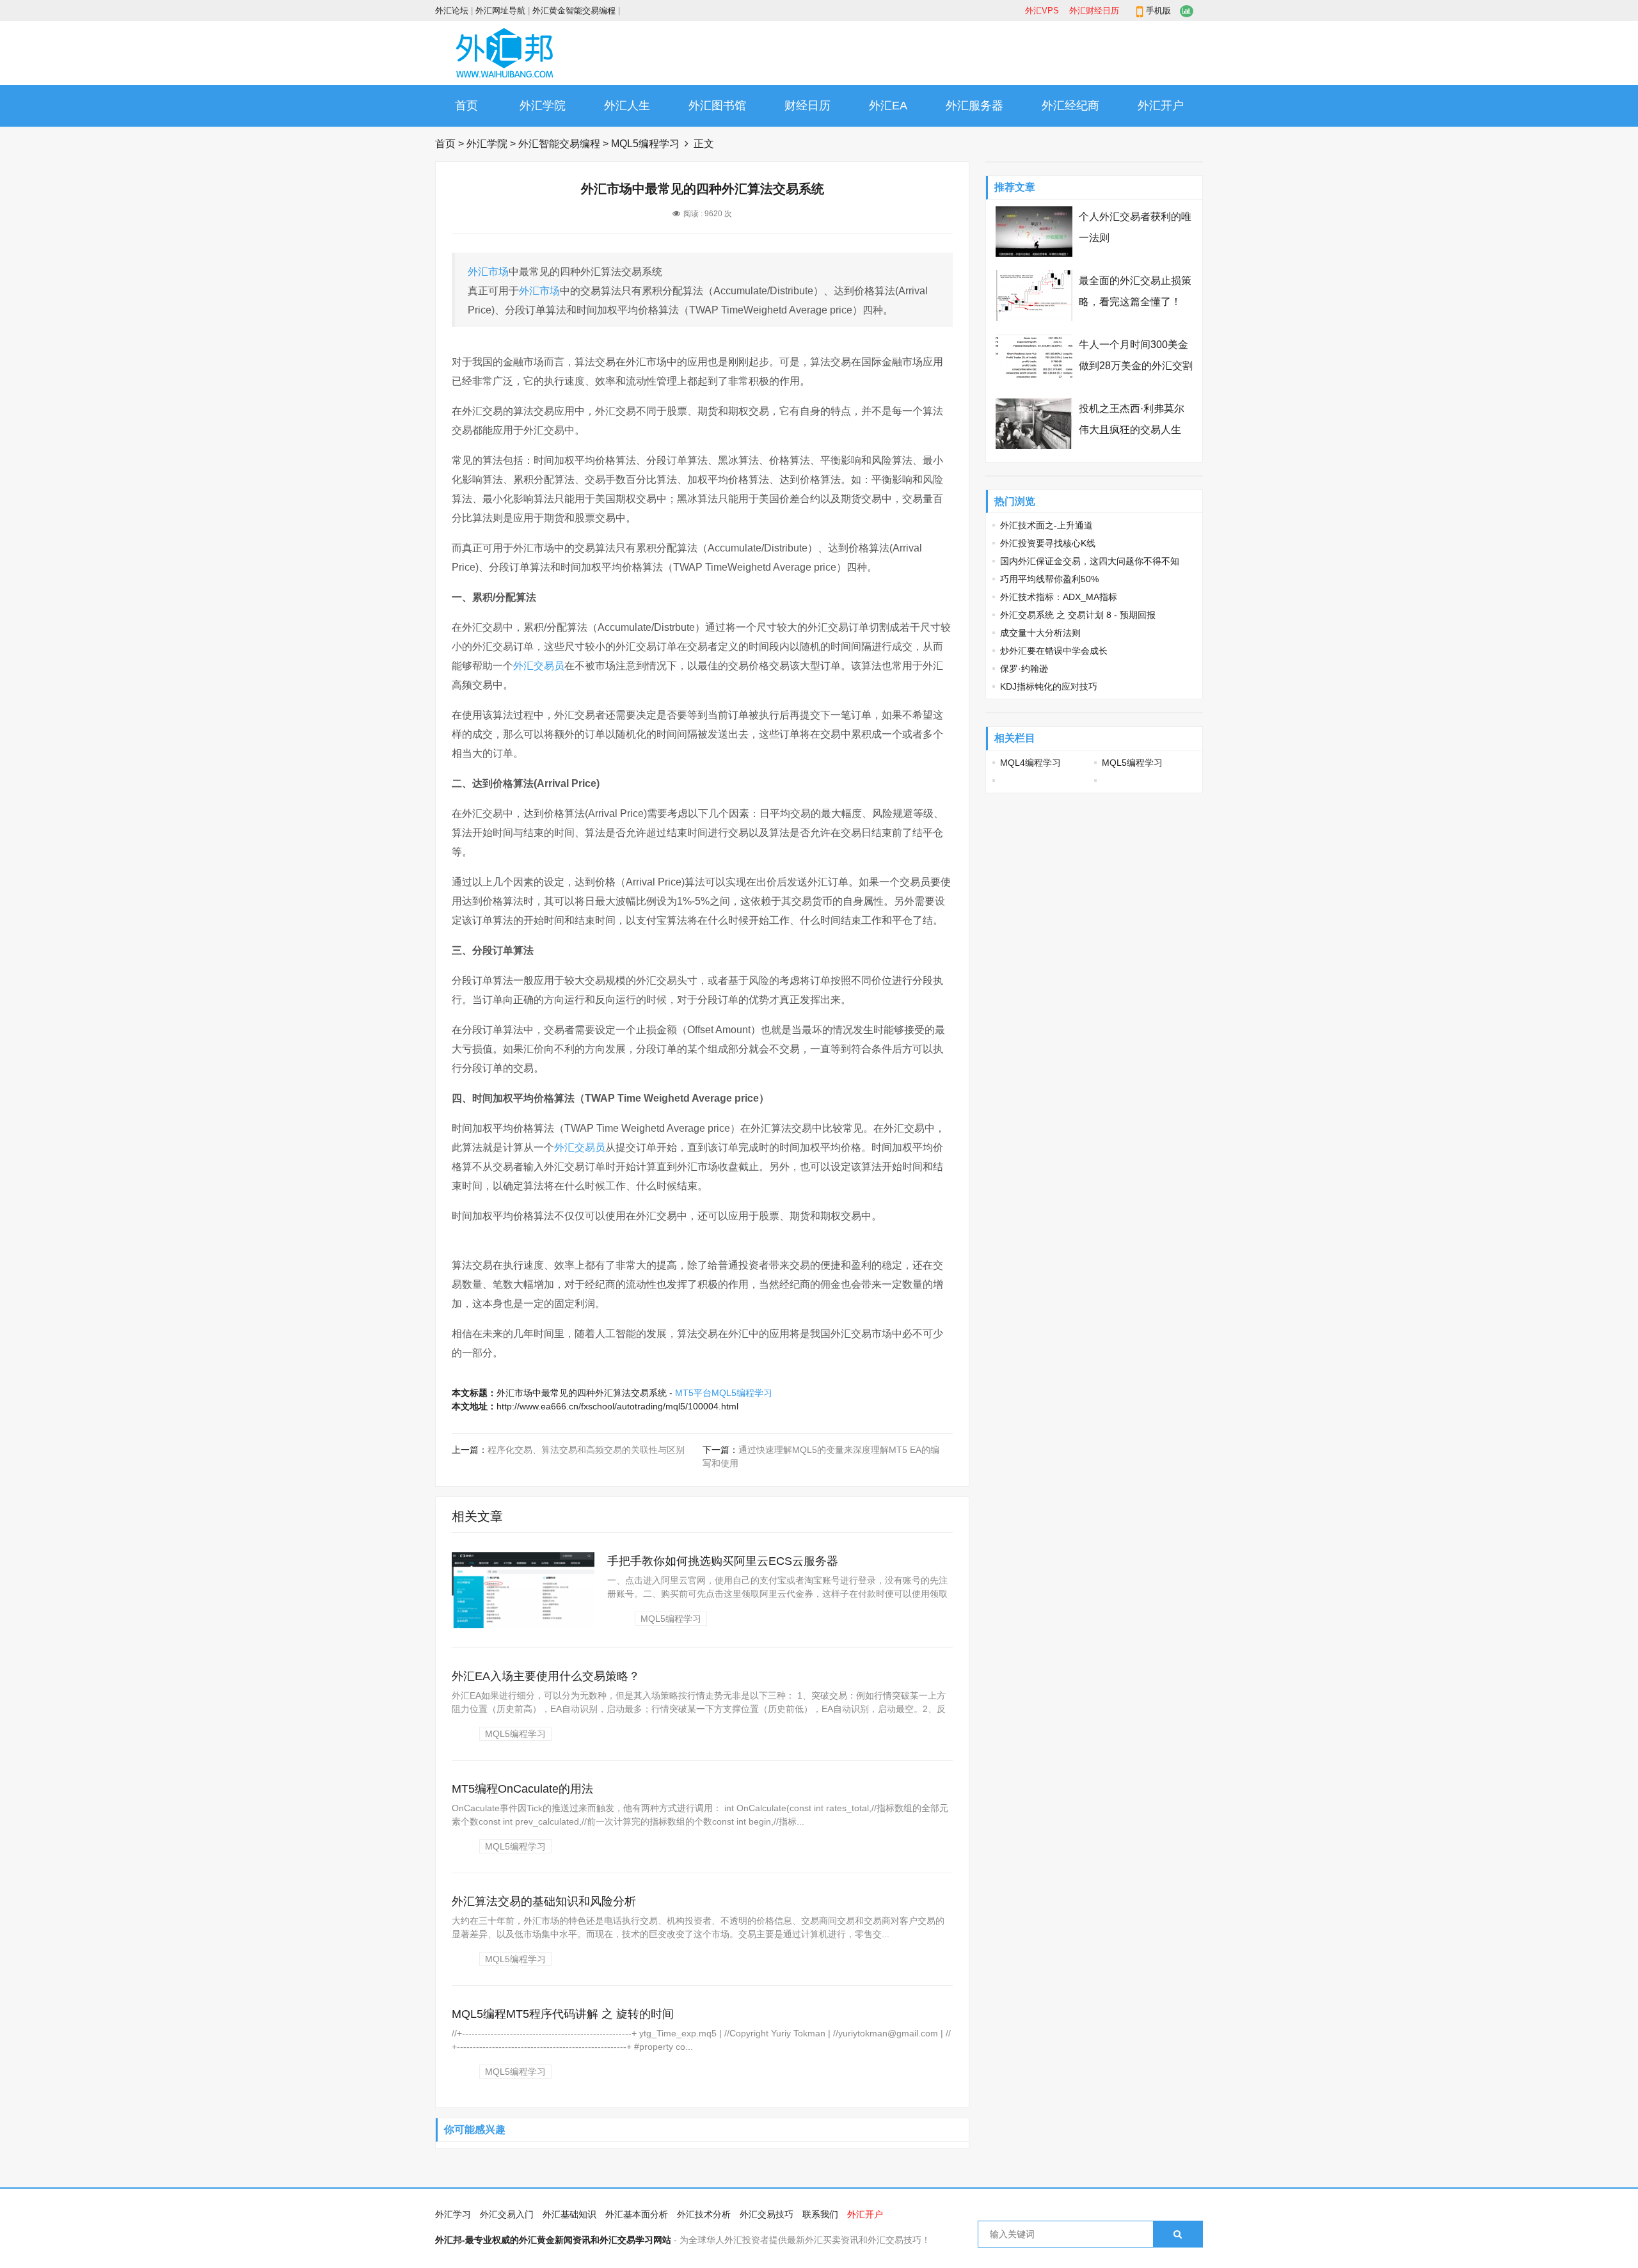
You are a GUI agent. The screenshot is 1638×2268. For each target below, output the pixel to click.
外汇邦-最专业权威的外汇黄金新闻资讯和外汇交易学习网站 (553, 2240)
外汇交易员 (539, 666)
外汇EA (888, 106)
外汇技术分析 (704, 2214)
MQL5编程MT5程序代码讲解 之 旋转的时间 (563, 2014)
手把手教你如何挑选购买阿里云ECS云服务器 (723, 1561)
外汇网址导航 (500, 11)
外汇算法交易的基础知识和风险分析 (544, 1901)
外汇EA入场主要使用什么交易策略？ (546, 1676)
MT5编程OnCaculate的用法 (522, 1789)
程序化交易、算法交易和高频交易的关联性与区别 (586, 1450)
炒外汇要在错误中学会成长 (1054, 651)
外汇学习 (453, 2214)
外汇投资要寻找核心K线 (1048, 543)
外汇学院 (543, 106)
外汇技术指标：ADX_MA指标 (1059, 597)
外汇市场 (488, 272)
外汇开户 (1161, 106)
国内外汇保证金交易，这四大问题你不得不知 (1090, 561)
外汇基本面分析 (637, 2214)
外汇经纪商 (1070, 106)
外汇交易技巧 (767, 2214)
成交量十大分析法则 (1040, 633)
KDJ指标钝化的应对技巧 (1049, 686)
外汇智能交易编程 (559, 144)
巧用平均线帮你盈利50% (1049, 579)
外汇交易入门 (507, 2214)
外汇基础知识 (569, 2214)
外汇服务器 (974, 106)
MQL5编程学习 (645, 144)
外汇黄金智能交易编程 (574, 11)
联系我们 (820, 2214)
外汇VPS (1042, 11)
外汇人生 (627, 106)
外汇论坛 (452, 11)
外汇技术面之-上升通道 (1046, 525)
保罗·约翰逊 (1024, 669)
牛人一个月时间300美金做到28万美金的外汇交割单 (1136, 366)
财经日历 (807, 106)
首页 (466, 106)
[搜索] (1178, 2234)
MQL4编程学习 (1030, 763)
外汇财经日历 (1094, 11)
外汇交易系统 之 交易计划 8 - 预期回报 (1078, 615)
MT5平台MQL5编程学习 (724, 1393)
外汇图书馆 (717, 106)
